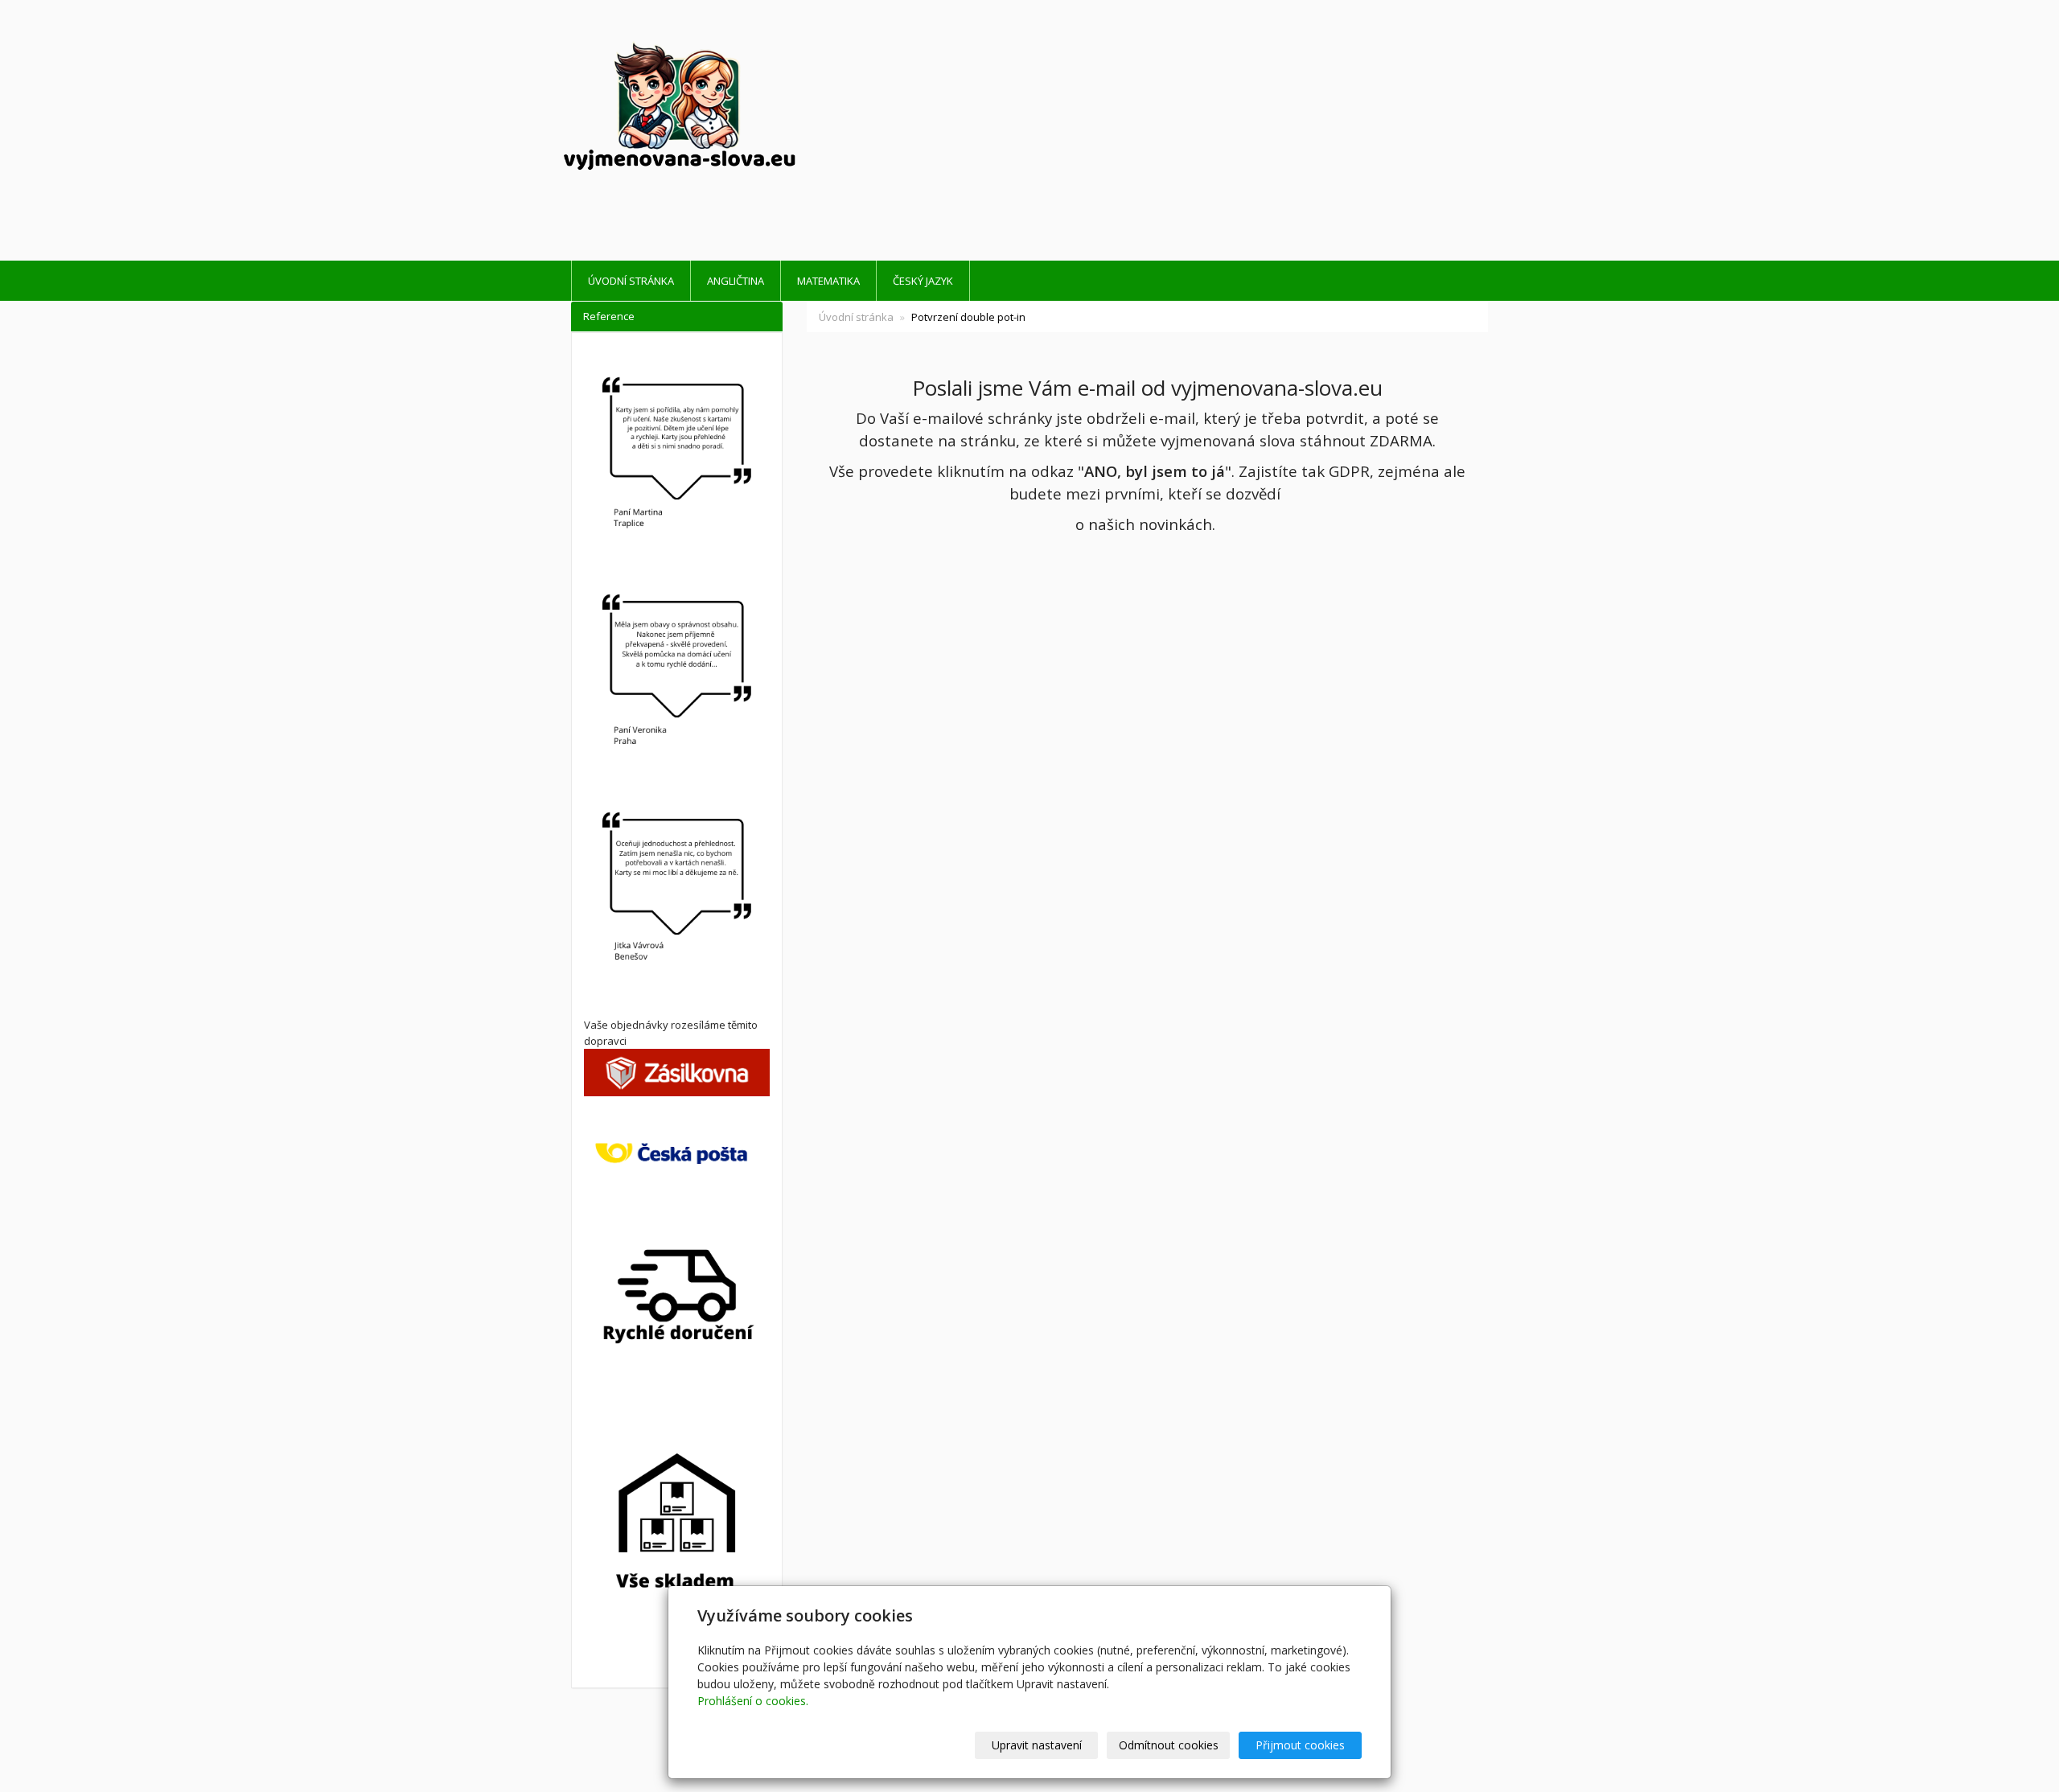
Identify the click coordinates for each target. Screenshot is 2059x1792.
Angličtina (736, 281)
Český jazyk (923, 281)
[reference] (677, 674)
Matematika (828, 281)
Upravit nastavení (1037, 1745)
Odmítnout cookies (1169, 1745)
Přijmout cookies (1300, 1745)
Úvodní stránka (631, 281)
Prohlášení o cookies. (753, 1701)
